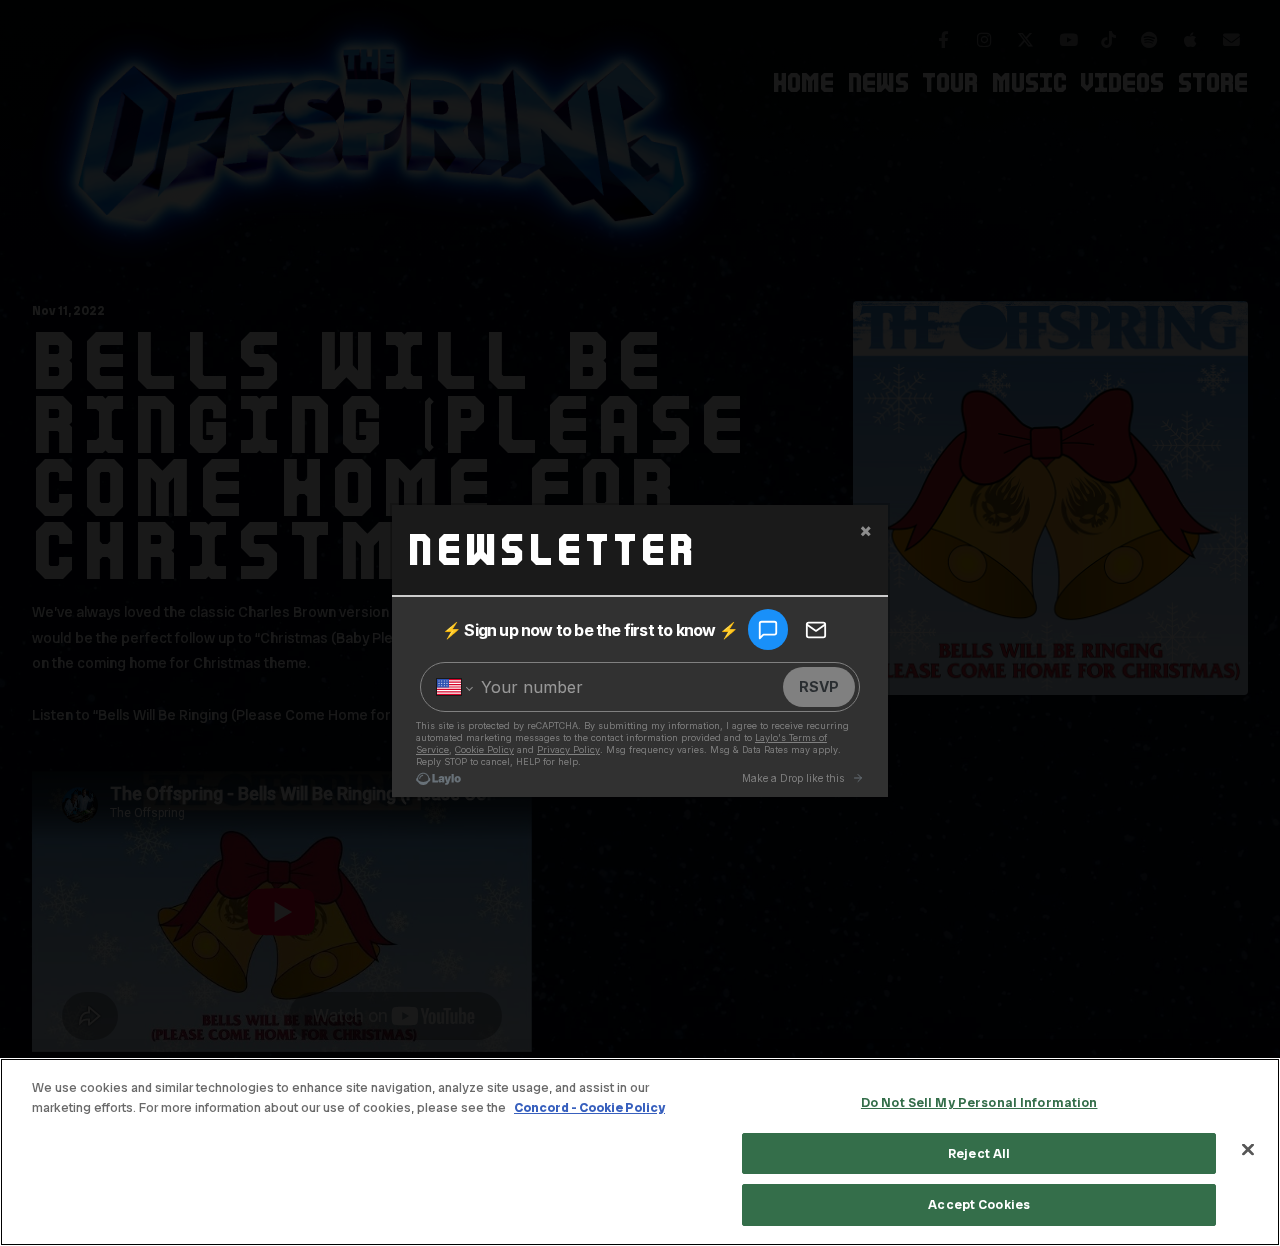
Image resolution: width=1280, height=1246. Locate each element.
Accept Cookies (979, 1204)
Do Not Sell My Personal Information (979, 1102)
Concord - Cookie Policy (589, 1107)
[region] (640, 1152)
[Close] (1248, 1150)
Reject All (979, 1153)
